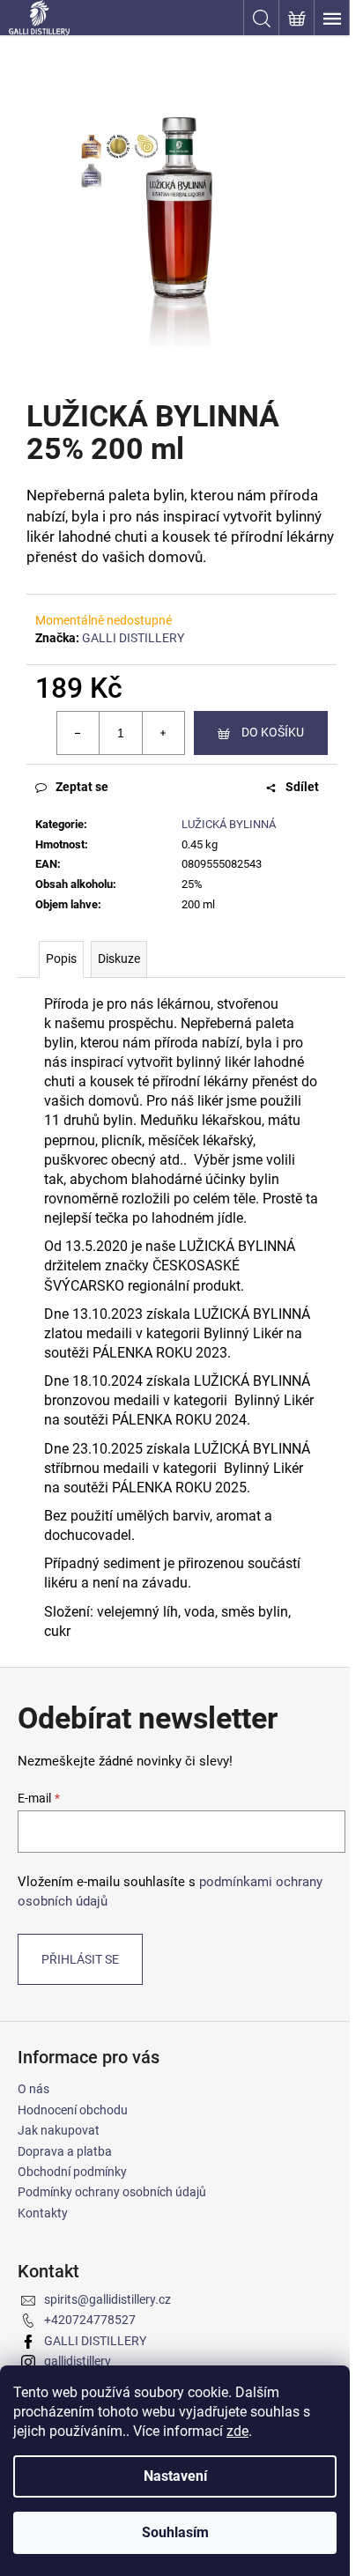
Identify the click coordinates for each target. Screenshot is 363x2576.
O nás (33, 2089)
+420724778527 (90, 2320)
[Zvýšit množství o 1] (163, 733)
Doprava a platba (65, 2151)
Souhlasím (175, 2532)
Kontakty (43, 2213)
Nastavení (175, 2476)
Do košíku (273, 732)
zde (237, 2431)
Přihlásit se (80, 1959)
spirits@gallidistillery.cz (107, 2299)
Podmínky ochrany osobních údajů (112, 2192)
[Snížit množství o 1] (78, 733)
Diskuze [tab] (119, 959)
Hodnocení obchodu (73, 2110)
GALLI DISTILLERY (133, 638)
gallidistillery (78, 2361)
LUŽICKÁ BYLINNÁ (229, 824)
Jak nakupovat (59, 2130)
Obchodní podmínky (72, 2172)
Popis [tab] (61, 959)
